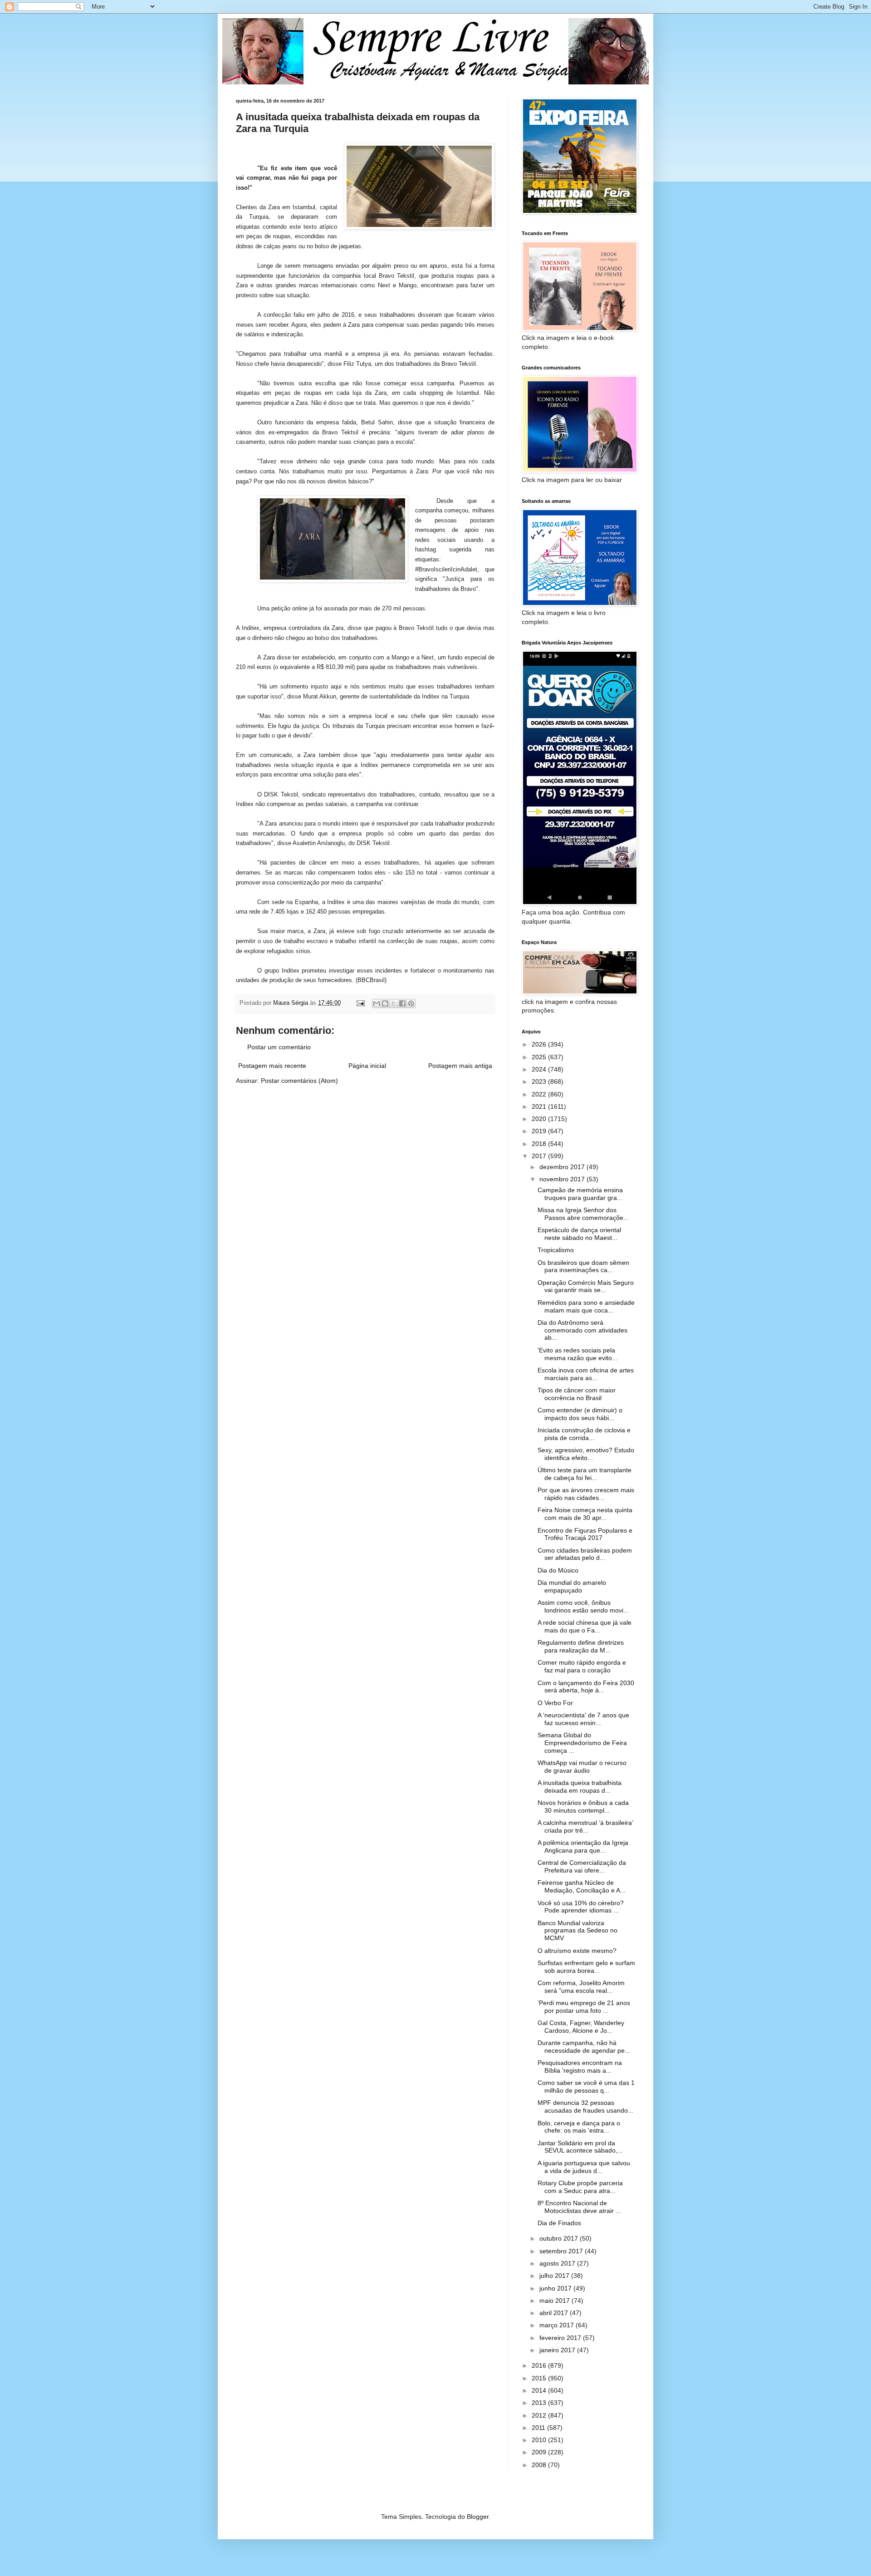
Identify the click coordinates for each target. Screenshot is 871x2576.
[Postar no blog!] (385, 1003)
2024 (540, 1069)
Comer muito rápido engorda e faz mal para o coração (582, 1666)
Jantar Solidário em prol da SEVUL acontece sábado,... (580, 2147)
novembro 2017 (563, 1179)
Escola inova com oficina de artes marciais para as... (586, 1374)
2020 (540, 1119)
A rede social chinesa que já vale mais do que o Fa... (585, 1626)
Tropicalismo (556, 1250)
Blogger (478, 2517)
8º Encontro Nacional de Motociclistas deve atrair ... (579, 2207)
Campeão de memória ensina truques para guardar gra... (580, 1194)
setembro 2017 (562, 2251)
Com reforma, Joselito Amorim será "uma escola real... (581, 1987)
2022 (540, 1094)
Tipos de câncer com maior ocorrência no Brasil (577, 1394)
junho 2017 (556, 2288)
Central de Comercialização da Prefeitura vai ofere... (582, 1866)
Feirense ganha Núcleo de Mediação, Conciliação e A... (582, 1886)
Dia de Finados (559, 2223)
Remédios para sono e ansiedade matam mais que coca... (586, 1306)
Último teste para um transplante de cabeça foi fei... (585, 1474)
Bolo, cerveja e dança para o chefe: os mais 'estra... (579, 2127)
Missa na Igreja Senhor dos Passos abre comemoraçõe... (583, 1214)
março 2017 (558, 2325)
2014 (540, 2390)
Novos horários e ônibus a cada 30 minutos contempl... (583, 1807)
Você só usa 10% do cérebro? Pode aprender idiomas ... (581, 1907)
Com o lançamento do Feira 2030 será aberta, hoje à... (586, 1687)
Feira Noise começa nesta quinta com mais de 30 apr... (585, 1514)
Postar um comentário (279, 1047)
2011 (539, 2428)
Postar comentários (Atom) (299, 1081)
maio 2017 (555, 2301)
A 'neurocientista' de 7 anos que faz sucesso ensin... (583, 1719)
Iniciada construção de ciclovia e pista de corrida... (584, 1434)
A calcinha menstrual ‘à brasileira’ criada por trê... (585, 1826)
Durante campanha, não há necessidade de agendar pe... (584, 2047)
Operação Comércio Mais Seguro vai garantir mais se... (586, 1286)
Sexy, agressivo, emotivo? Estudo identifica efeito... (586, 1454)
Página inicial (367, 1066)
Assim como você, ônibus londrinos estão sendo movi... (583, 1606)
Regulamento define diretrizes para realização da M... (581, 1646)
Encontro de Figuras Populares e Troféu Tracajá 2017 (585, 1534)
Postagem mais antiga (460, 1066)
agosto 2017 (558, 2263)
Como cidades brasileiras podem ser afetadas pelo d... (585, 1554)
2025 (540, 1057)
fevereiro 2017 (561, 2338)
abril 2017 (555, 2313)
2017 (540, 1156)
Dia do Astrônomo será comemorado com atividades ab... (582, 1330)
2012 (540, 2415)
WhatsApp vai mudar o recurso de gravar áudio (582, 1767)
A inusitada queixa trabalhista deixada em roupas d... (580, 1787)
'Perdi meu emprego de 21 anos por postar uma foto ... (584, 2007)
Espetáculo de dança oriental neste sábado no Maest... (579, 1234)
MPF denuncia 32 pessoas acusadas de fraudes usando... (585, 2107)
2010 (540, 2440)
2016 (540, 2365)
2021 (540, 1106)
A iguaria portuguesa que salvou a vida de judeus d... (584, 2167)
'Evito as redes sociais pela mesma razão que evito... (577, 1354)
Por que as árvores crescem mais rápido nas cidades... (586, 1494)
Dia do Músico (558, 1570)
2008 (540, 2465)
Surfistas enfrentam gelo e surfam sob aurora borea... (586, 1967)
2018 (540, 1144)
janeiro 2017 (558, 2350)
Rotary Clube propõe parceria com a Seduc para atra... (580, 2187)
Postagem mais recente (272, 1066)
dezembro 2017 (563, 1167)
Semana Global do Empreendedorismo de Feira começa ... (582, 1743)
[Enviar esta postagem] (360, 1003)
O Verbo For (555, 1703)
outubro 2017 (560, 2238)
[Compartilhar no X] (394, 1003)
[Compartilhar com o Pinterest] (411, 1003)
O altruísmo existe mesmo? (577, 1951)
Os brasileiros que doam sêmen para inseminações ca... (583, 1266)
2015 (540, 2378)
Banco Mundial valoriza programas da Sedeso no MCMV (577, 1931)
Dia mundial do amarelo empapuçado (572, 1586)
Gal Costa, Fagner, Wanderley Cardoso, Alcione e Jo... (581, 2027)
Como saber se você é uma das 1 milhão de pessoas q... (586, 2087)
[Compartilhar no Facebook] (402, 1003)
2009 (540, 2452)
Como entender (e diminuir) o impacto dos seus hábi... (580, 1414)
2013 (540, 2403)
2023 (540, 1082)
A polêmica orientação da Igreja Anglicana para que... (583, 1846)
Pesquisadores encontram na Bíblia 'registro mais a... (580, 2067)
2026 (540, 1044)
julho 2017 (555, 2276)
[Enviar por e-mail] (377, 1003)
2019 (540, 1131)
